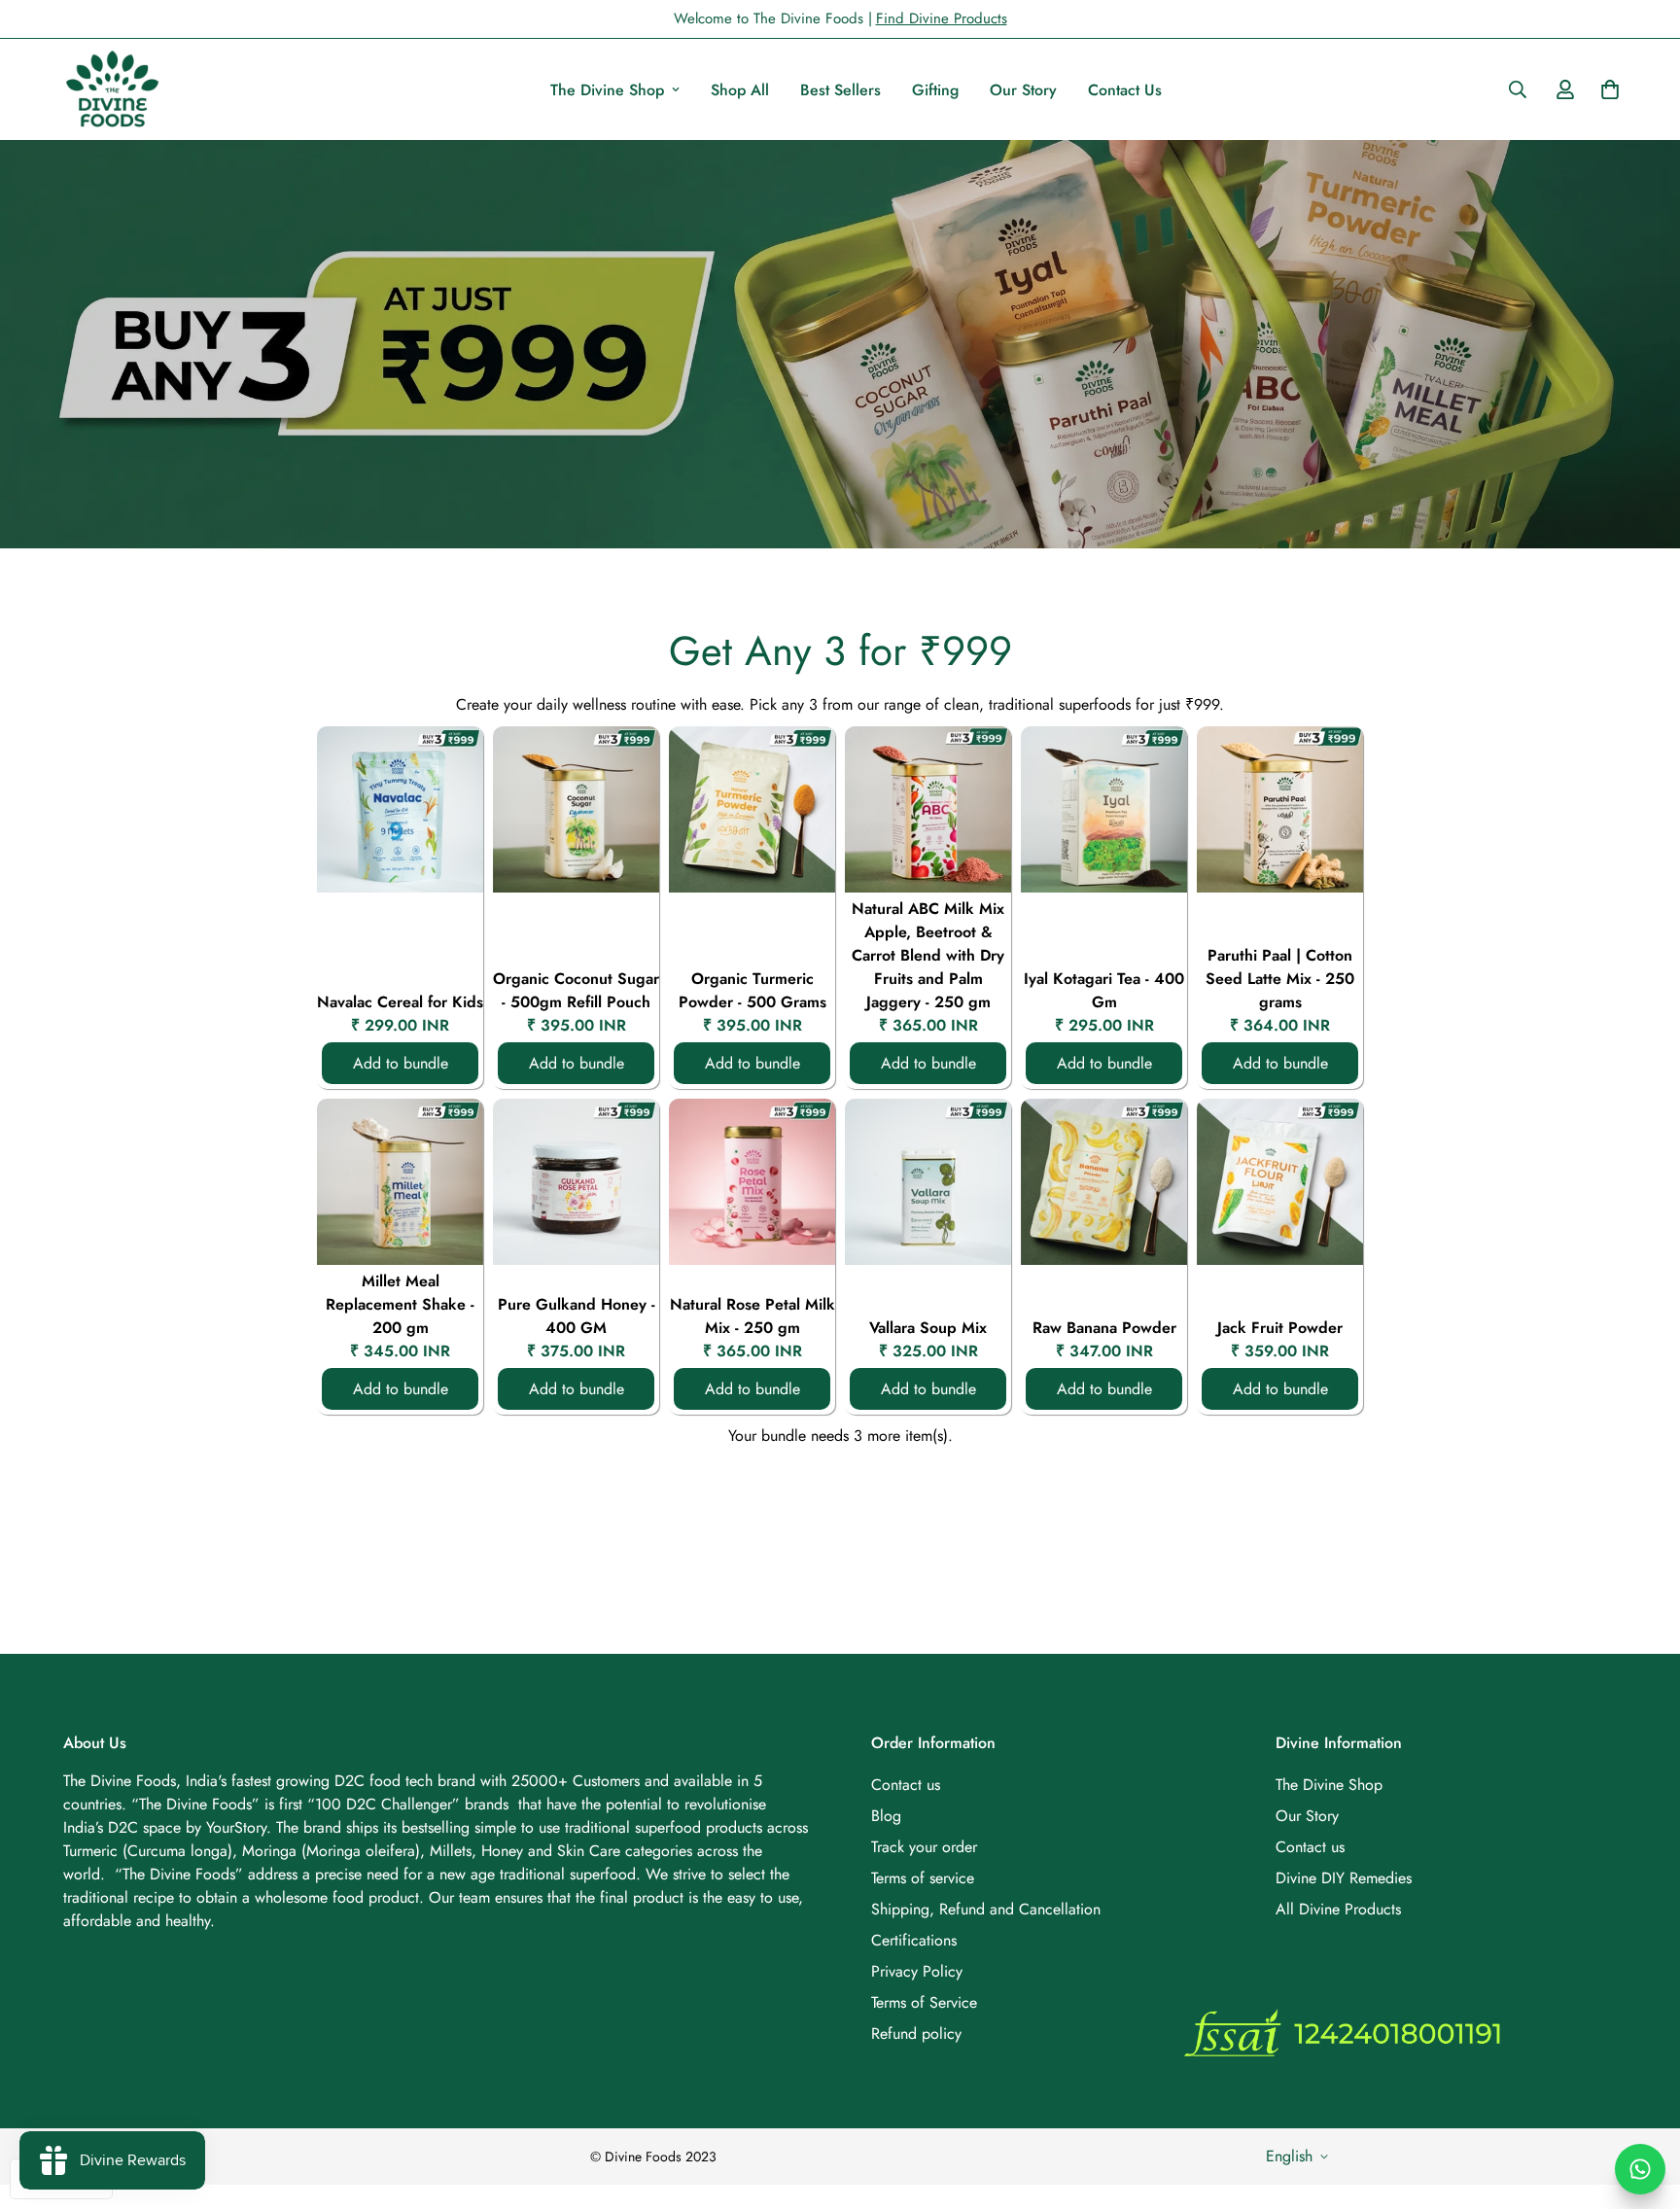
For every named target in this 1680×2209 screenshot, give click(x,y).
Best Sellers (840, 90)
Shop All (740, 90)
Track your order (924, 1847)
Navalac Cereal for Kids (400, 1002)
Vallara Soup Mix (928, 1328)
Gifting (935, 90)
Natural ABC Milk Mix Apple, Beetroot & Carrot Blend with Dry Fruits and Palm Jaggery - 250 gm (928, 955)
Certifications (914, 1940)
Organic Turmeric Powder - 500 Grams (752, 990)
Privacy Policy (917, 1971)
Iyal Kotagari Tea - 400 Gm (1104, 990)
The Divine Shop (607, 90)
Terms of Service (924, 2002)
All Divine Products (1338, 1909)
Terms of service (923, 1878)
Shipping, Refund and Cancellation (986, 1909)
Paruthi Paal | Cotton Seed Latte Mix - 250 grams (1280, 979)
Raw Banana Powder (1104, 1328)
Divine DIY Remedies (1344, 1878)
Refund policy (916, 2034)
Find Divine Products (942, 18)
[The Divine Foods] (112, 89)
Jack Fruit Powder (1280, 1328)
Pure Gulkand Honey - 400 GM (577, 1316)
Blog (886, 1816)
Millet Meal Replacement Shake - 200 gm (400, 1304)
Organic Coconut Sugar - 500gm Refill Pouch (576, 990)
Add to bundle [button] (401, 1063)
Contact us (906, 1785)
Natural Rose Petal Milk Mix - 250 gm (752, 1316)
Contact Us (1125, 90)
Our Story (1023, 90)
